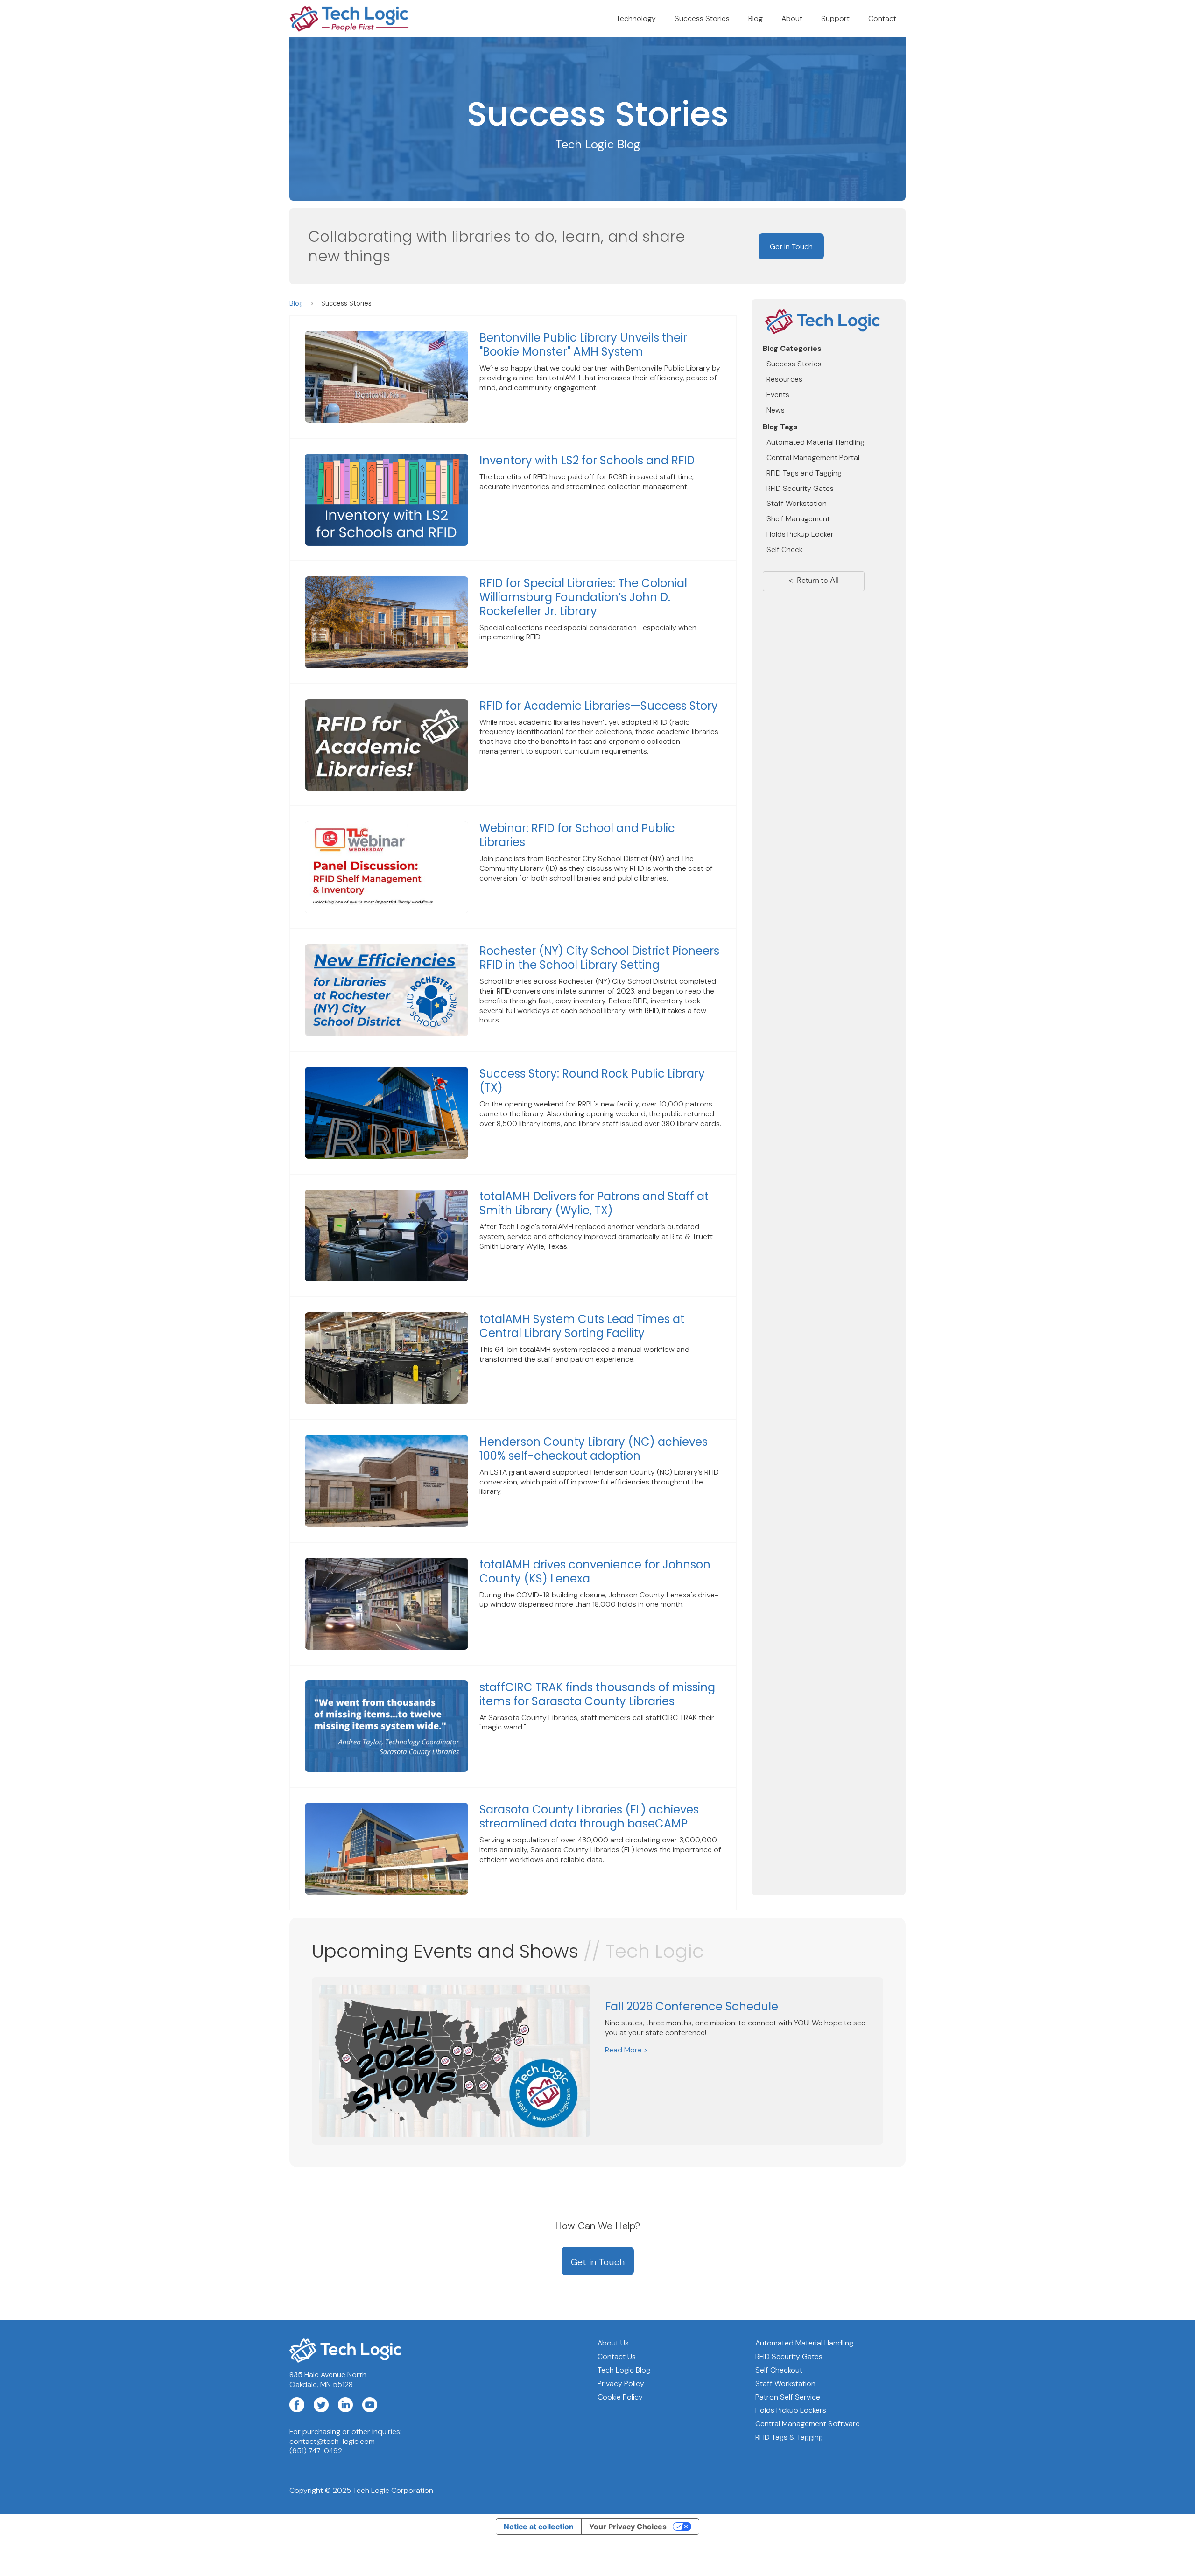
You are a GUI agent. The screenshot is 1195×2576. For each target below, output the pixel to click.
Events (778, 395)
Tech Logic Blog (624, 2370)
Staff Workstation (797, 503)
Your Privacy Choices (628, 2527)
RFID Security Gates (800, 488)
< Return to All (813, 581)
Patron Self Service (788, 2397)
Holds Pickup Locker (800, 534)
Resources (784, 379)
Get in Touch (791, 247)
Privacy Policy (621, 2384)
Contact (882, 18)
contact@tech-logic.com (332, 2442)
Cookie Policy (620, 2397)
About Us (613, 2343)
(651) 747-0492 (316, 2451)
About (792, 18)
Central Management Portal (813, 458)
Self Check (784, 549)
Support (835, 18)
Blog (756, 18)
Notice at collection (539, 2527)
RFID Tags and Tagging (804, 473)
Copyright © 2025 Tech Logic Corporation (361, 2490)
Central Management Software (808, 2424)
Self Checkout (779, 2370)
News (776, 409)
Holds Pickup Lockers (791, 2410)
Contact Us (617, 2357)
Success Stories (702, 18)
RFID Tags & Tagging (789, 2437)
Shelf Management (798, 519)
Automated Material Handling (815, 442)
